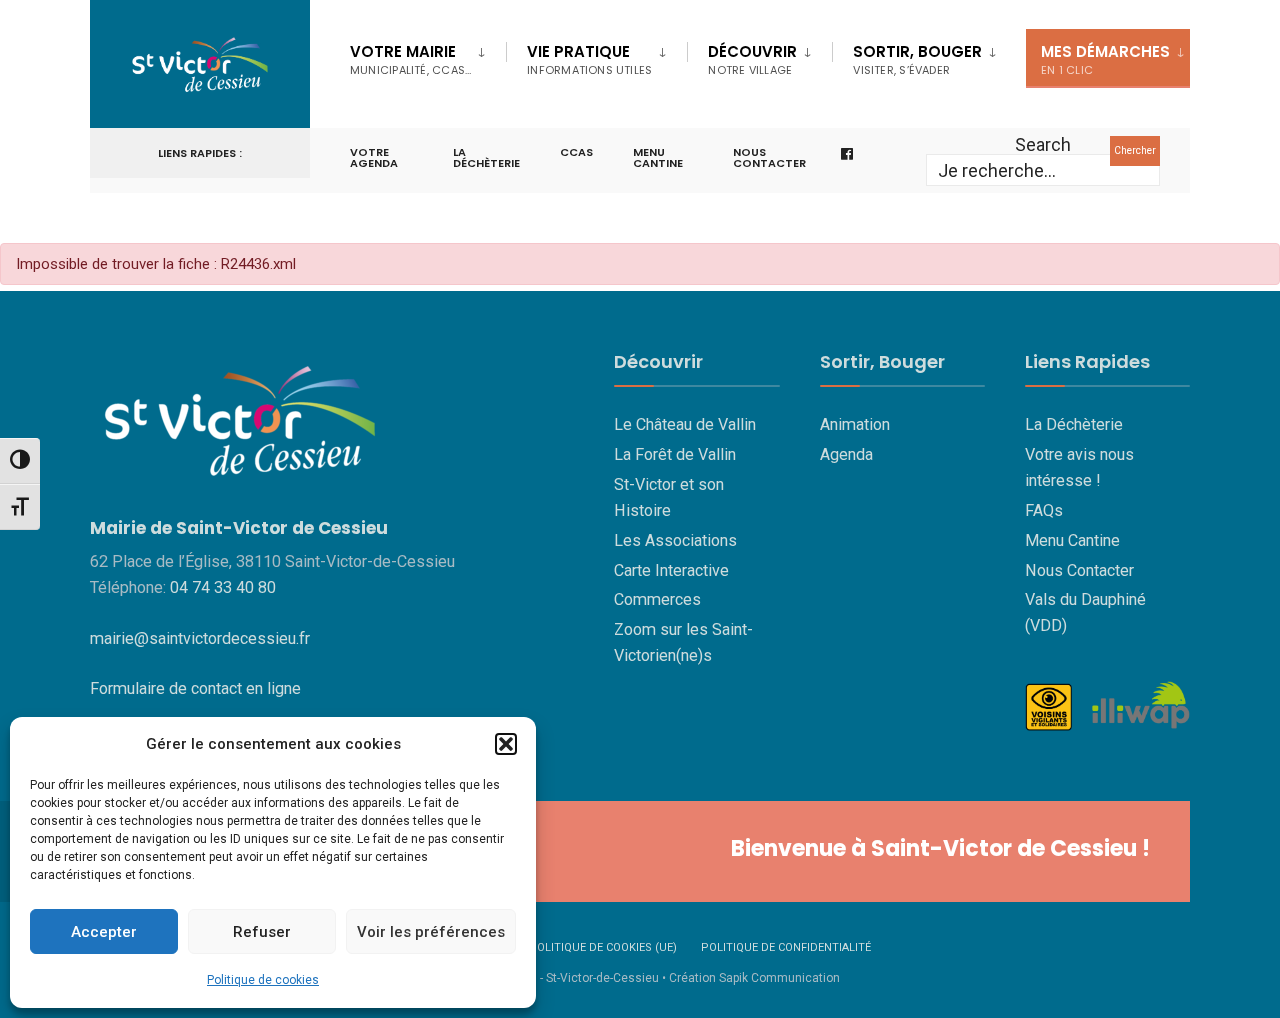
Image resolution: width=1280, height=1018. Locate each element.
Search (1043, 144)
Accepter (104, 932)
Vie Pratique (589, 59)
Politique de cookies (263, 980)
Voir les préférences (431, 932)
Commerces (657, 599)
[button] (506, 744)
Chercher (1135, 150)
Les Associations (675, 540)
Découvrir (752, 59)
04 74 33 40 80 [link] (223, 587)
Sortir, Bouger (917, 59)
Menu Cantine (1072, 540)
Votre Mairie (410, 59)
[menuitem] (428, 56)
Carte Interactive (671, 570)
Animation (855, 424)
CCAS (576, 152)
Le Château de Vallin (685, 424)
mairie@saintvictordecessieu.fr (200, 638)
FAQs (1044, 510)
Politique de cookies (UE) (603, 947)
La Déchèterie (486, 157)
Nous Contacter (1079, 570)
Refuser (262, 932)
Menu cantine (658, 157)
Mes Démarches (1105, 59)
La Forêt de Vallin (675, 454)
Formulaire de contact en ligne (195, 688)
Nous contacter (769, 157)
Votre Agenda (374, 157)
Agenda (846, 454)
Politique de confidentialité (786, 947)
